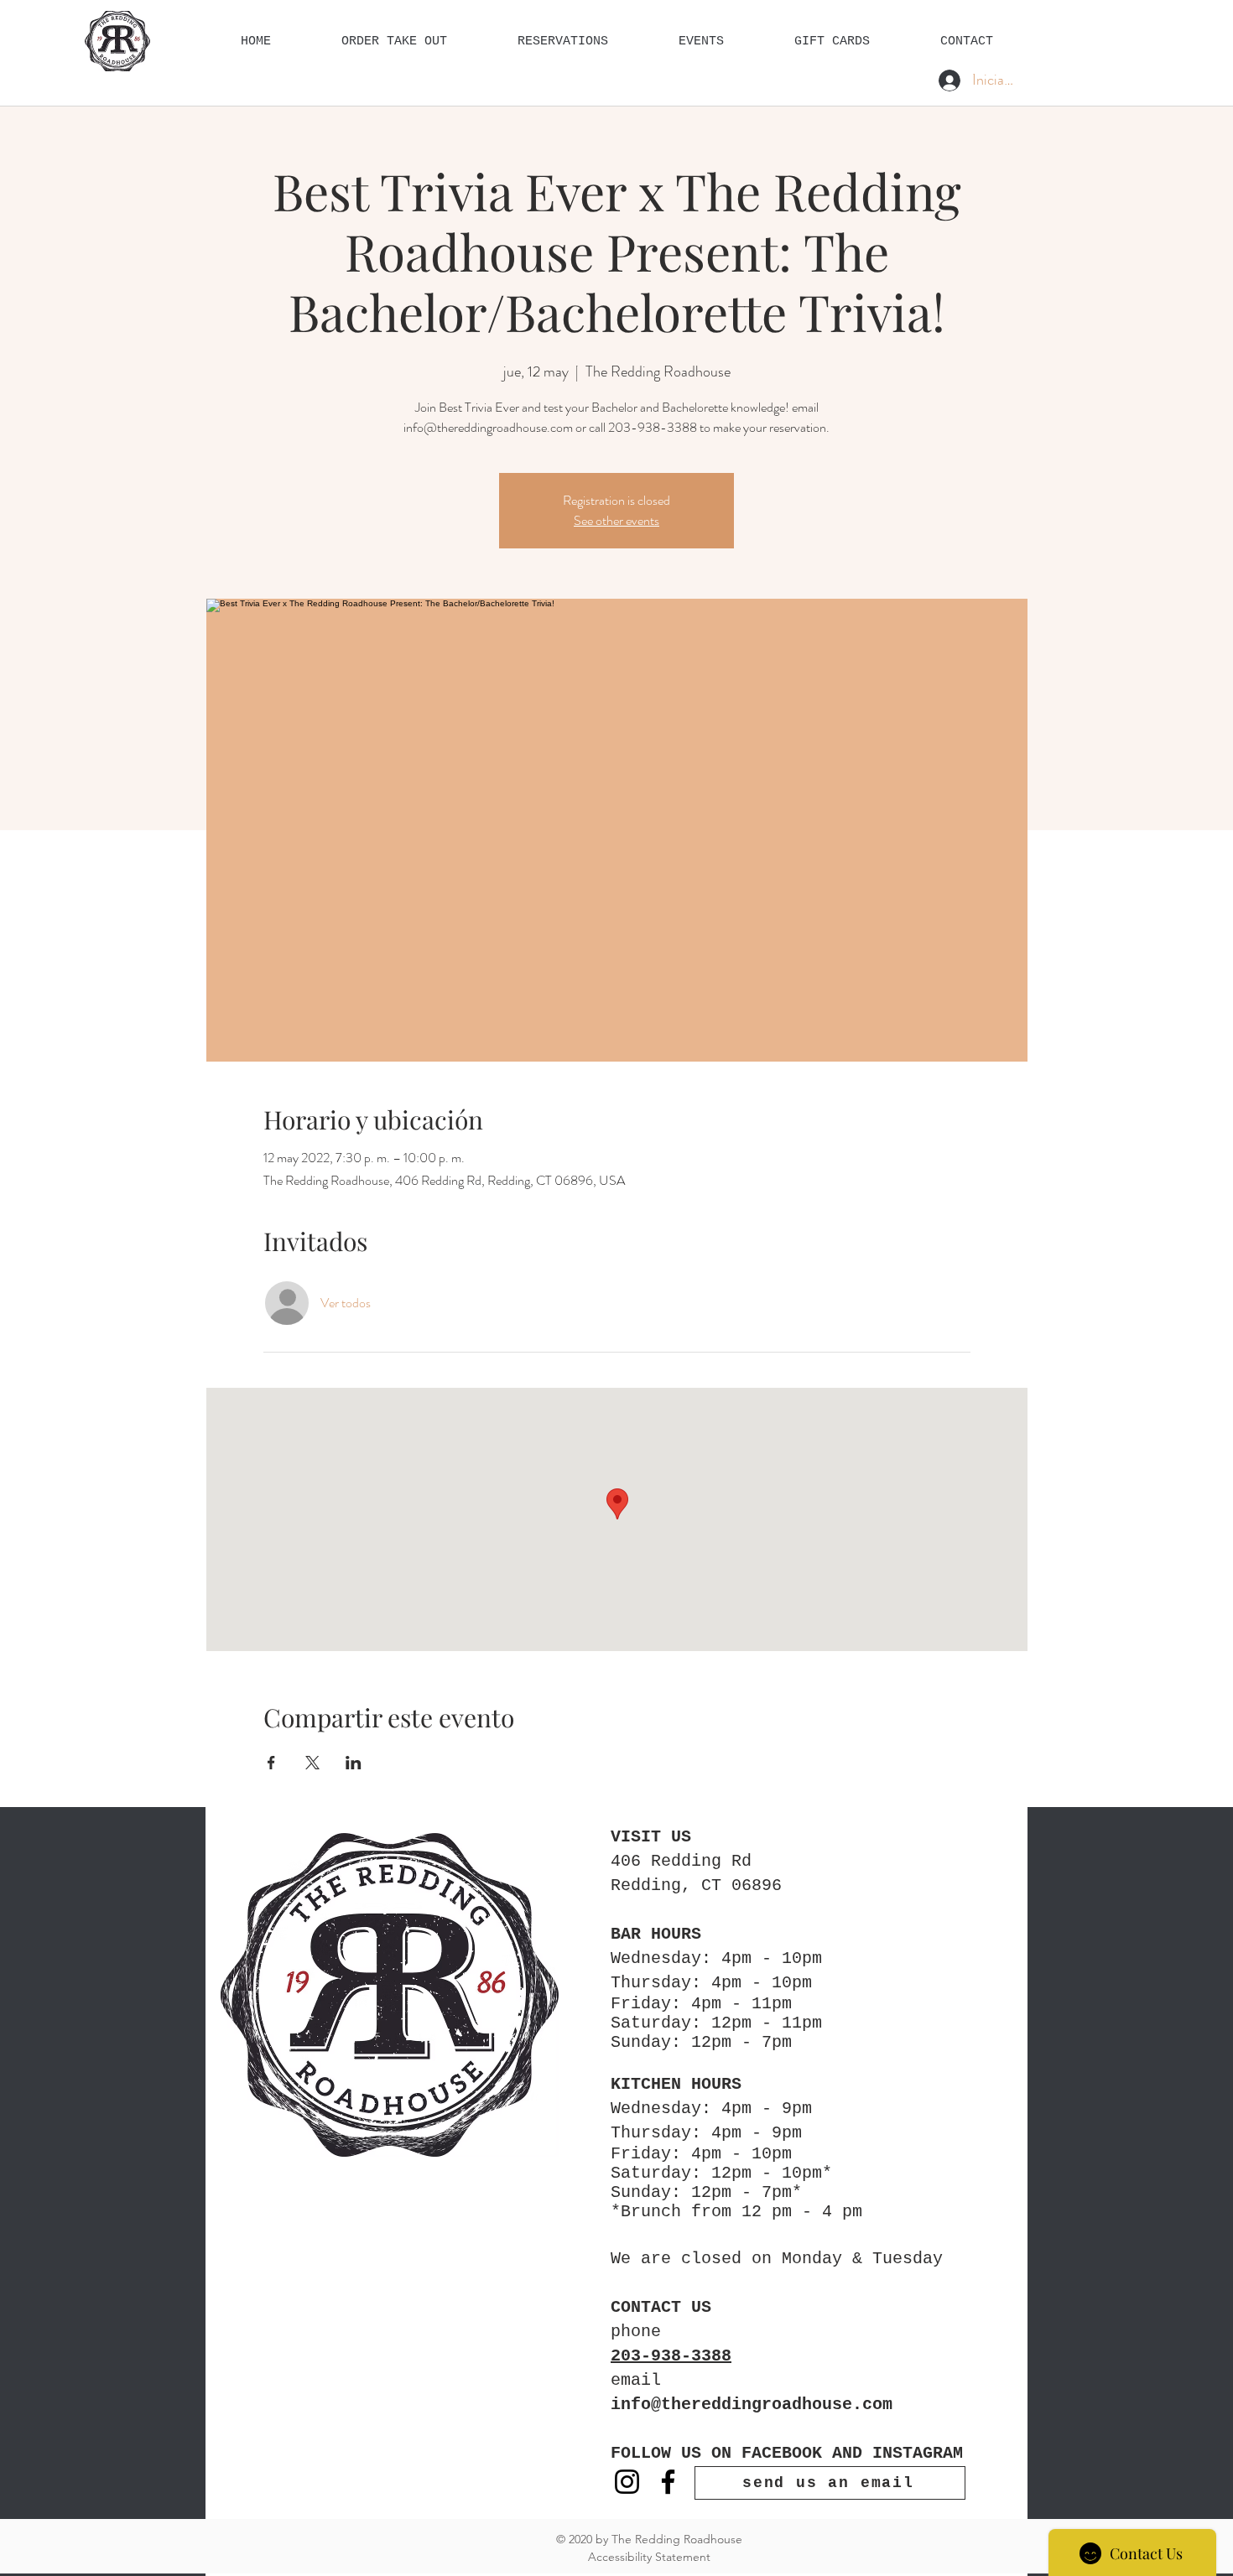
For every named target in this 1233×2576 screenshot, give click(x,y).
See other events (616, 520)
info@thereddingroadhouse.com (752, 2405)
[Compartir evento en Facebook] (271, 1763)
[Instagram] (627, 2482)
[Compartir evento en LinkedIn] (354, 1763)
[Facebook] (668, 2482)
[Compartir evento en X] (312, 1763)
